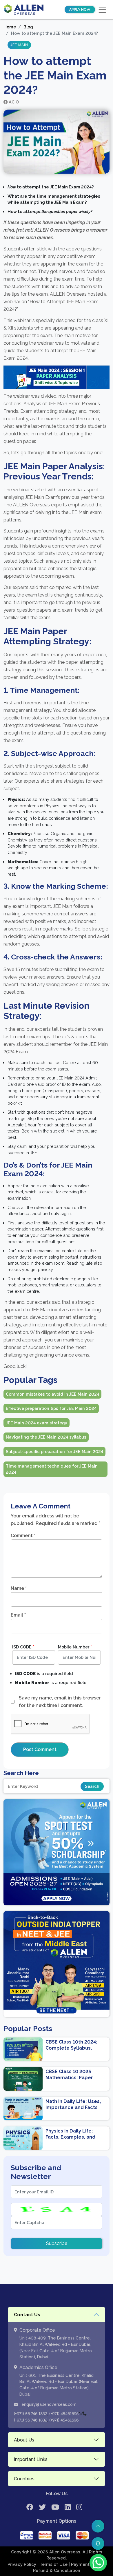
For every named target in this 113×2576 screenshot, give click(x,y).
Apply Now (80, 10)
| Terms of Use (53, 2564)
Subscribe (57, 2243)
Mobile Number (75, 1647)
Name (19, 1588)
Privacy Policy (22, 2564)
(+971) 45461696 (64, 2414)
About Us (24, 2440)
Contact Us (27, 2315)
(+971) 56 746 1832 (31, 2414)
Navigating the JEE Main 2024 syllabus (46, 1437)
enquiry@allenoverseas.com (48, 2404)
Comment (23, 1536)
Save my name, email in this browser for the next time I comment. (60, 1702)
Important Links (31, 2459)
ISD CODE (23, 1647)
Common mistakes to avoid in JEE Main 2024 (52, 1394)
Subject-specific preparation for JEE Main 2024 (54, 1451)
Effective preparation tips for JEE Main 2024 (51, 1408)
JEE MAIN (19, 45)
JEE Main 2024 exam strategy (37, 1423)
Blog (28, 27)
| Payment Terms (87, 2564)
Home (10, 27)
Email (18, 1615)
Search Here (21, 1773)
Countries (24, 2479)
